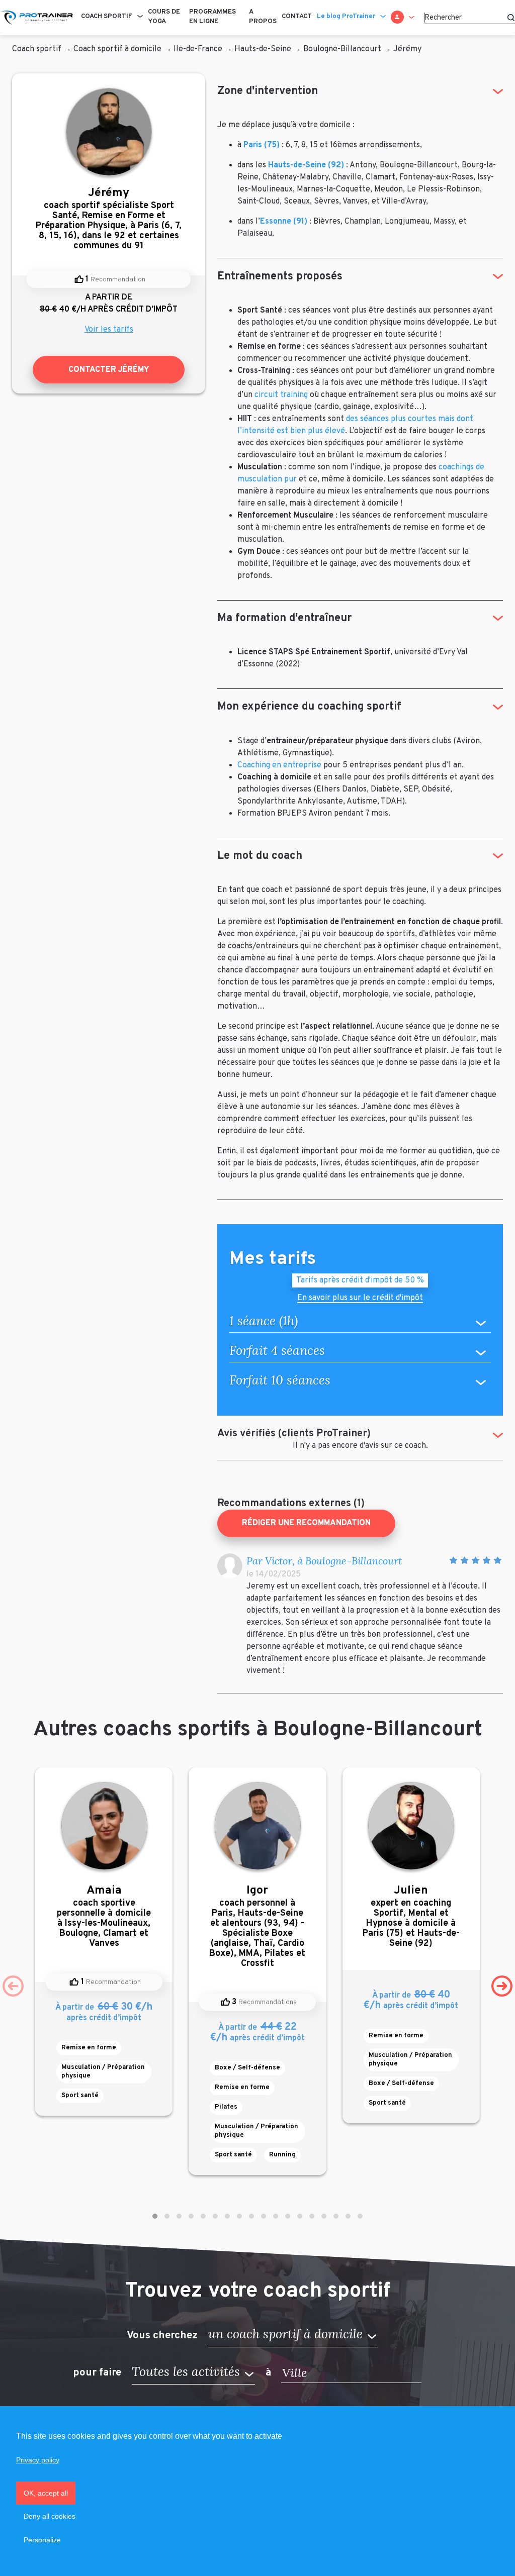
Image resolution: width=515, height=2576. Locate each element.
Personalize (42, 2540)
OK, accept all (46, 2493)
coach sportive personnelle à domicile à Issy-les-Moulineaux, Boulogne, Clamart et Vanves (104, 1916)
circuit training (281, 395)
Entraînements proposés (280, 277)
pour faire (97, 2373)
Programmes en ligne (212, 17)
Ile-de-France (198, 49)
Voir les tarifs (109, 330)
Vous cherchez (162, 2335)
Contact (297, 17)
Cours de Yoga (164, 17)
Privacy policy (38, 2460)
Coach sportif (107, 17)
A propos (263, 17)
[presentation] (13, 1986)
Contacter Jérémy (109, 370)
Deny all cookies (50, 2516)
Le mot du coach (260, 856)
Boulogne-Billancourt (342, 49)
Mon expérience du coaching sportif (309, 707)
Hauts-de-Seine (263, 49)
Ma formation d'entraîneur (284, 618)
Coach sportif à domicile (117, 49)
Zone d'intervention (268, 91)
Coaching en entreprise (279, 765)
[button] (155, 2216)
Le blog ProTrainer (346, 17)
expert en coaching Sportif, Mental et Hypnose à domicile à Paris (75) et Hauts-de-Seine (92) (411, 1916)
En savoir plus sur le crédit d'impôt (360, 1299)
